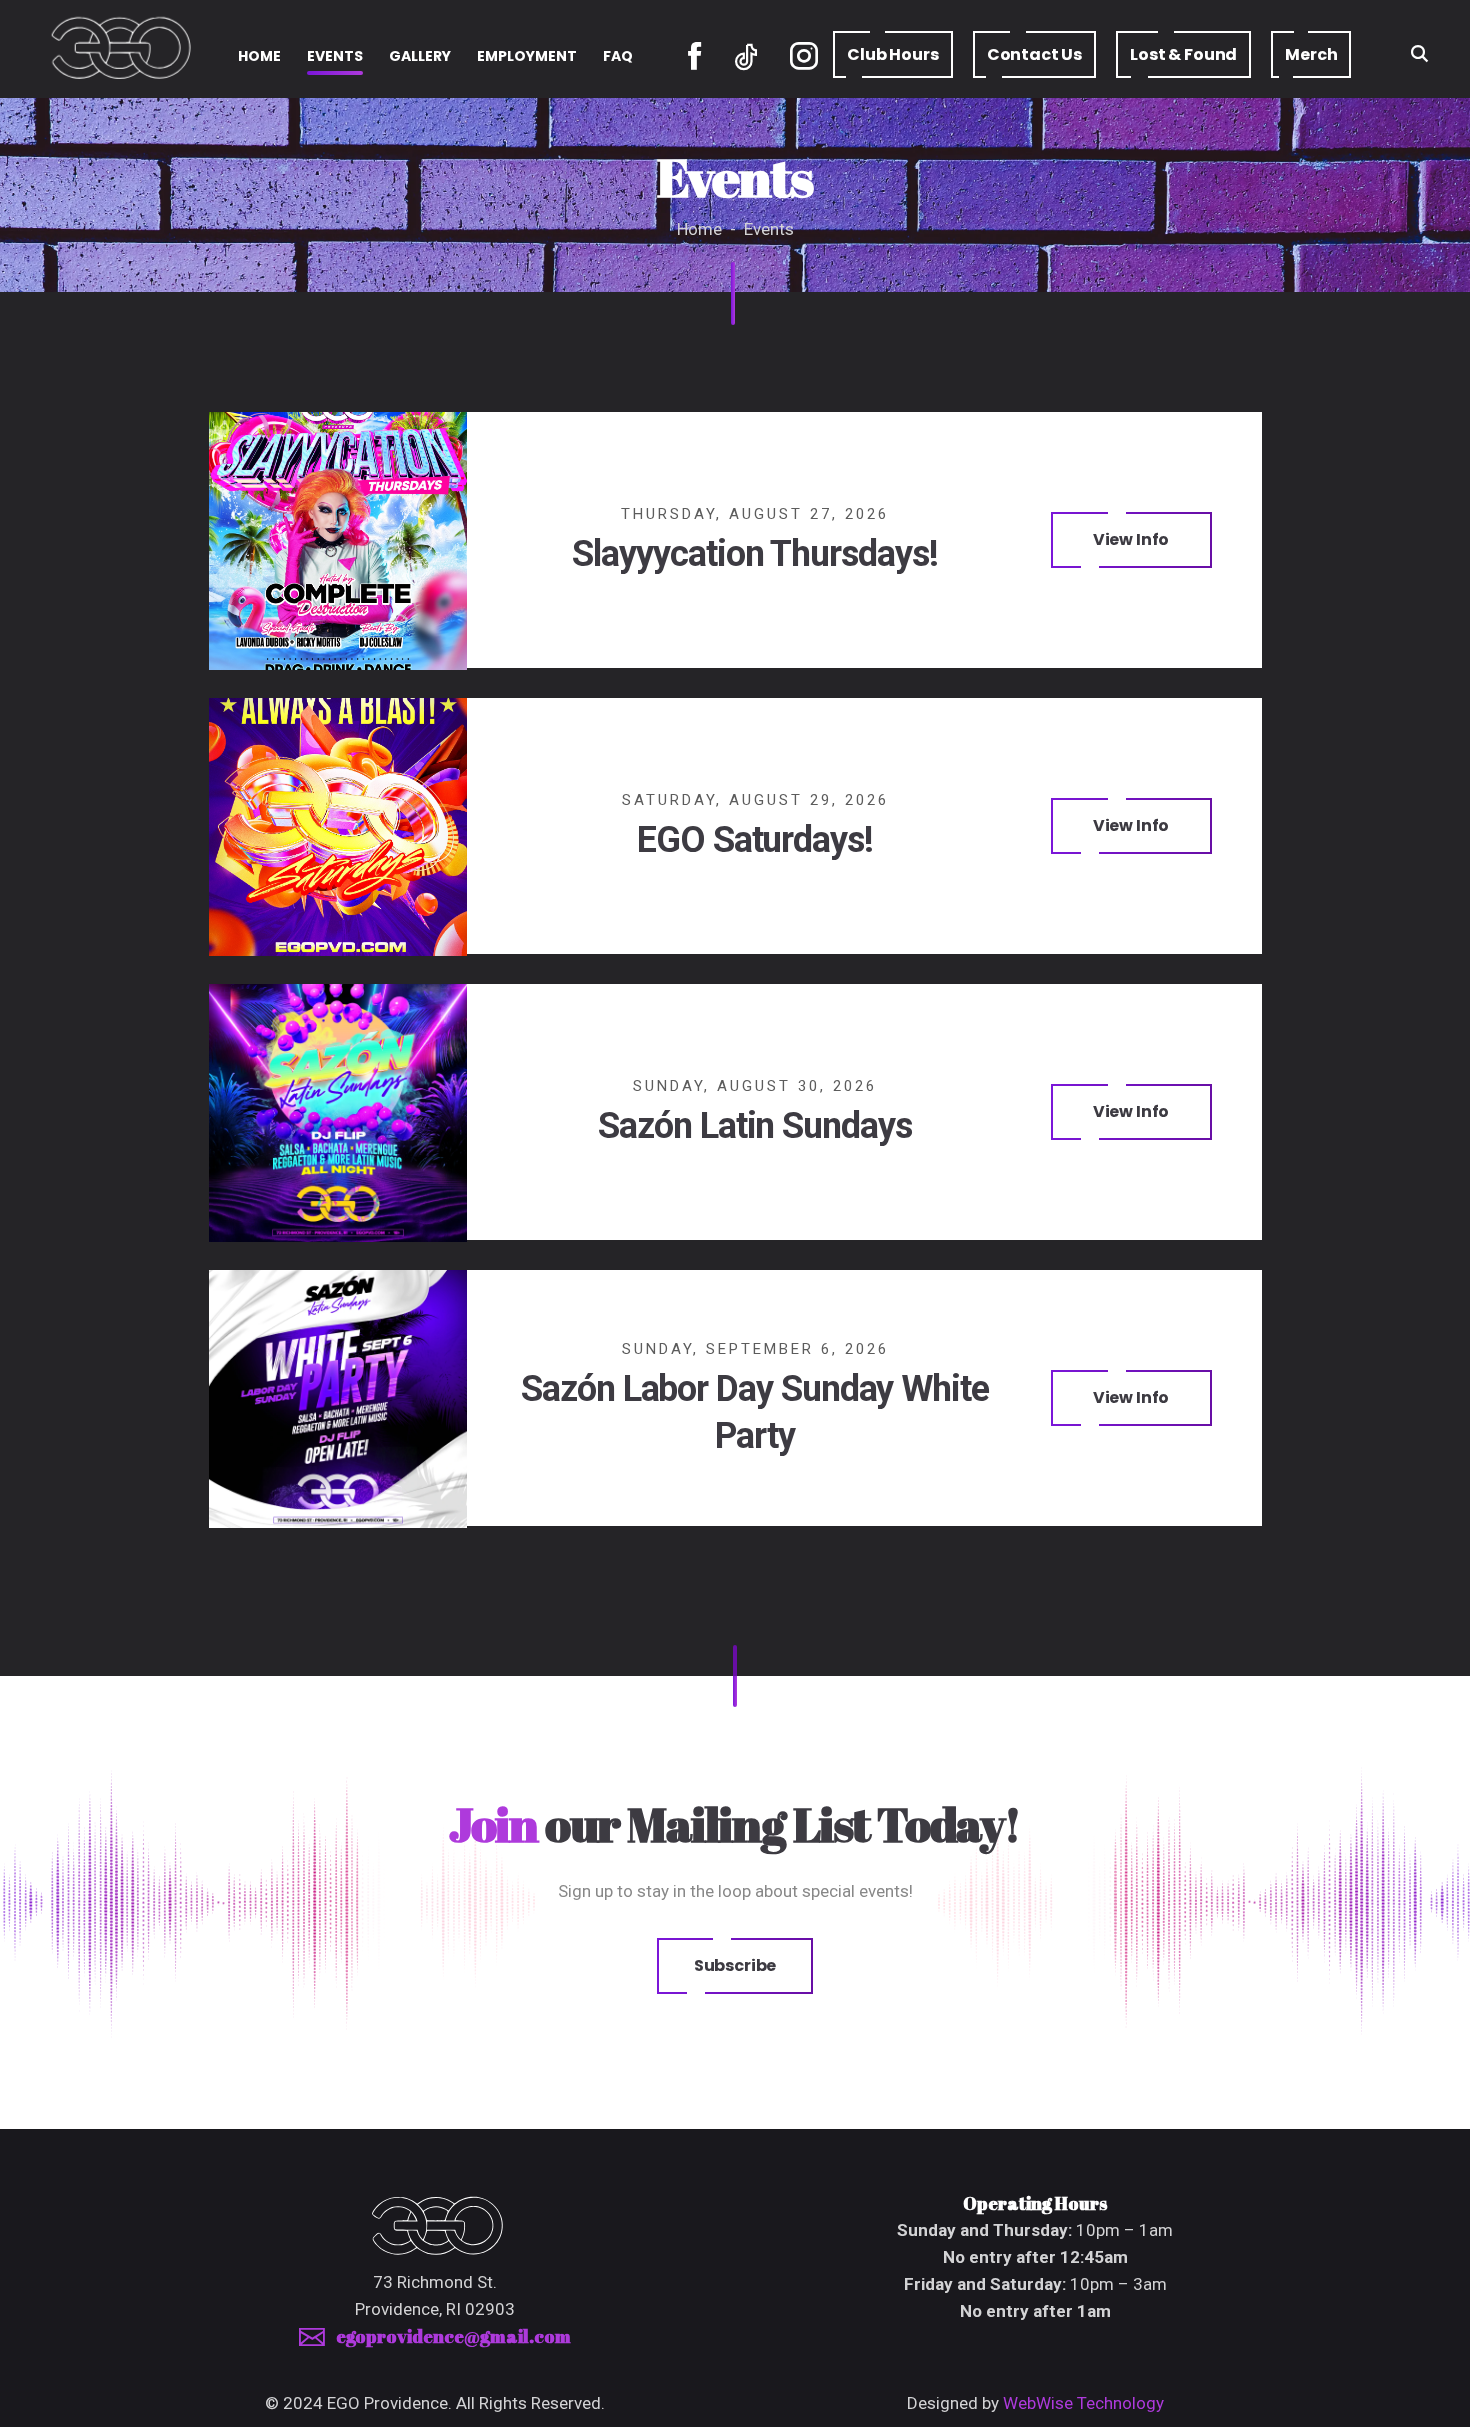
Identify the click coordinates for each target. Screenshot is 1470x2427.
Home (701, 229)
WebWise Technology (1083, 2403)
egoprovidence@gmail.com (453, 2336)
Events (769, 229)
